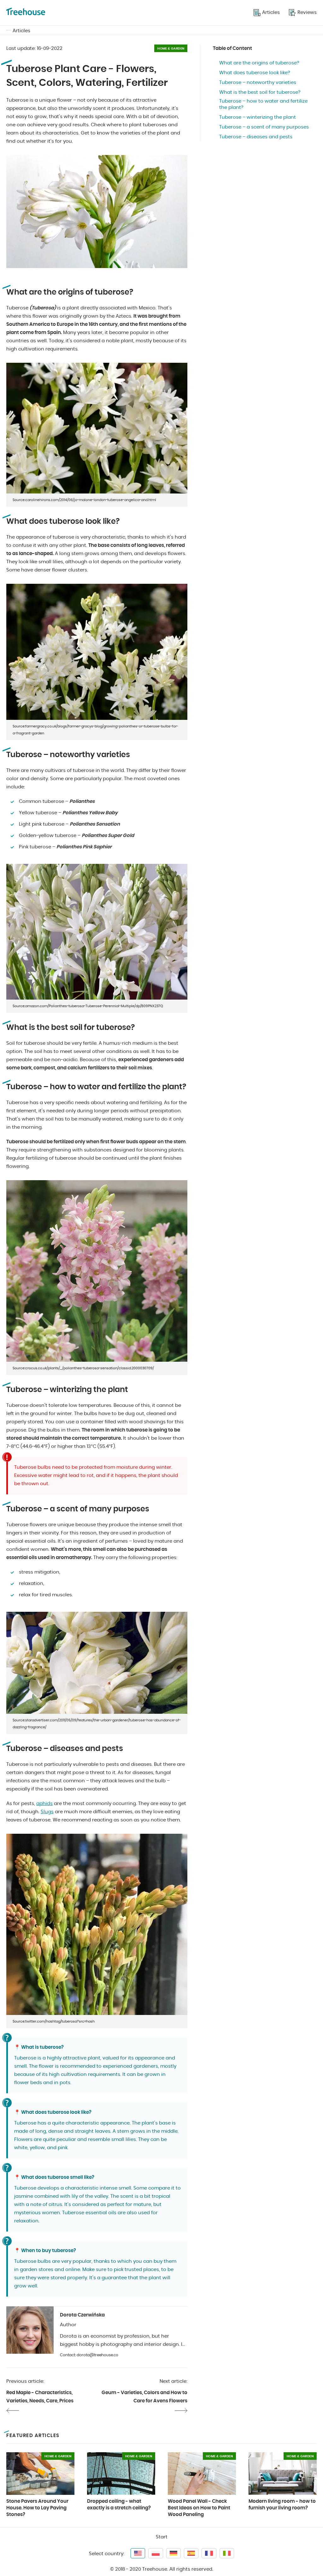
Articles (21, 31)
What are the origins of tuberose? (259, 63)
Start (162, 2537)
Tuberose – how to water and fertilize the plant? (263, 104)
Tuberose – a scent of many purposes (264, 127)
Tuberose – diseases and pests (256, 137)
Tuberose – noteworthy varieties (258, 83)
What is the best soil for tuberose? (260, 92)
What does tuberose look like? (255, 73)
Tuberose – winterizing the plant (258, 117)
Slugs (47, 1812)
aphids (44, 1804)
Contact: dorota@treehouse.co (89, 2355)
